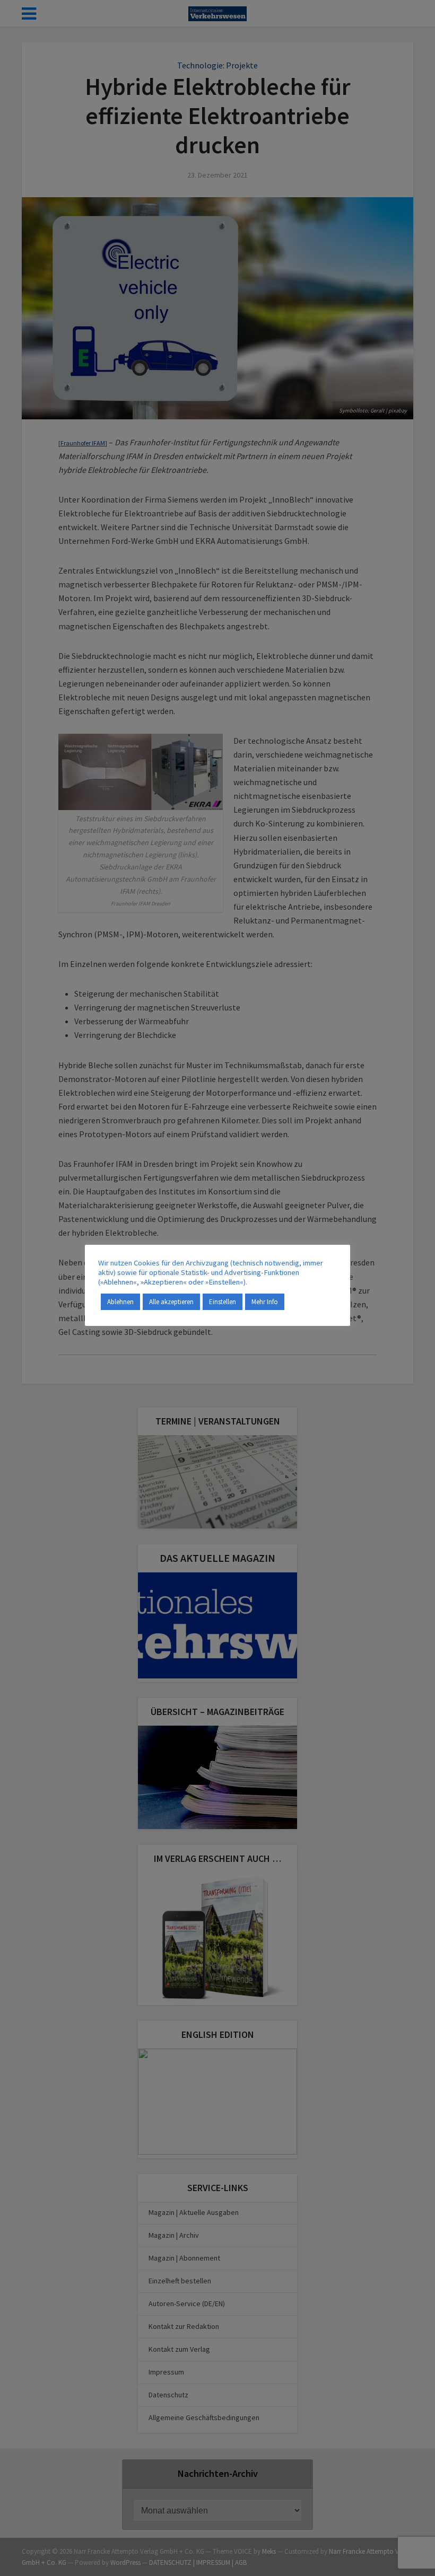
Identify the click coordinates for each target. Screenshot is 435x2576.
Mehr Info (265, 1302)
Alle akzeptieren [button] (171, 1302)
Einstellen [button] (223, 1302)
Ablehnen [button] (120, 1302)
